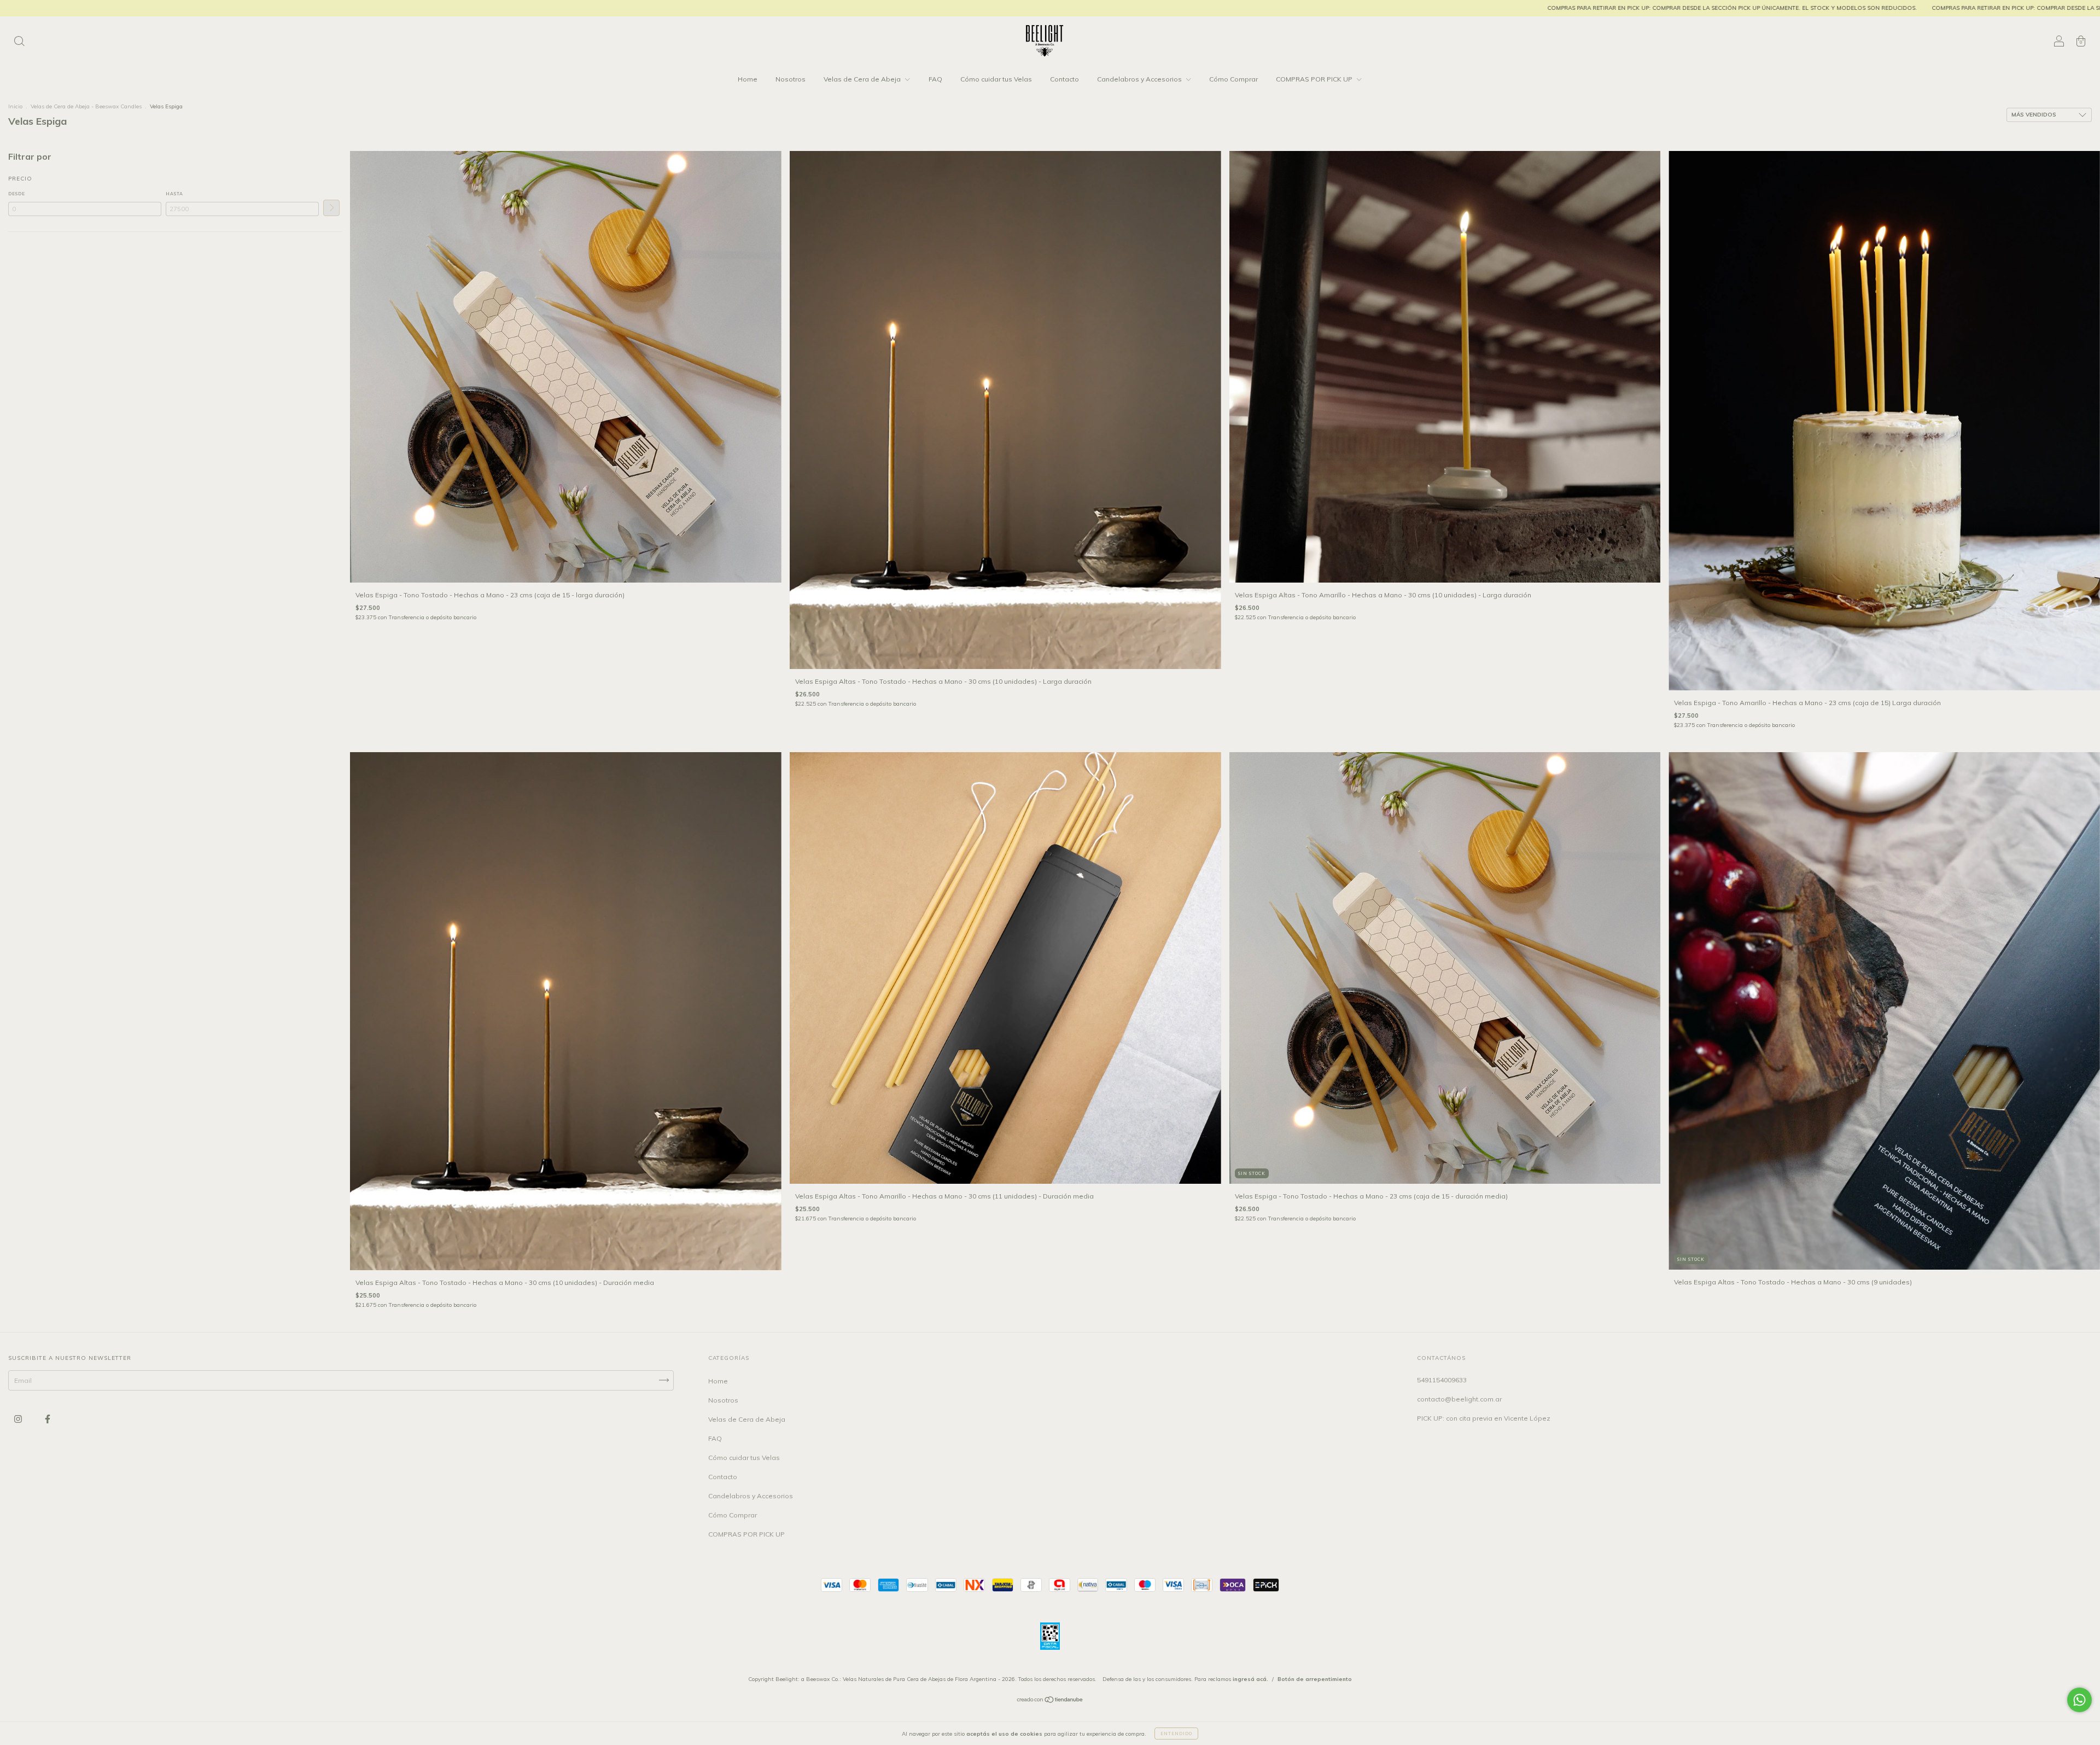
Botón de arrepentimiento (1315, 1679)
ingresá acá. (1250, 1679)
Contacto (1064, 79)
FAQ (935, 79)
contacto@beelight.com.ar (1459, 1399)
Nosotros (791, 79)
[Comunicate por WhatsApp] (2079, 1700)
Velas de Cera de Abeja (863, 79)
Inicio (15, 106)
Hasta (174, 194)
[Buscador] (19, 42)
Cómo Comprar (1233, 79)
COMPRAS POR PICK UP (1315, 79)
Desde (17, 194)
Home (748, 79)
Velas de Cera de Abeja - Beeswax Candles (87, 106)
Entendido (1176, 1734)
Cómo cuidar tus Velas (996, 79)
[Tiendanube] (1050, 1701)
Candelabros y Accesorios (1140, 79)
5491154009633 (1442, 1380)
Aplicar (331, 208)
